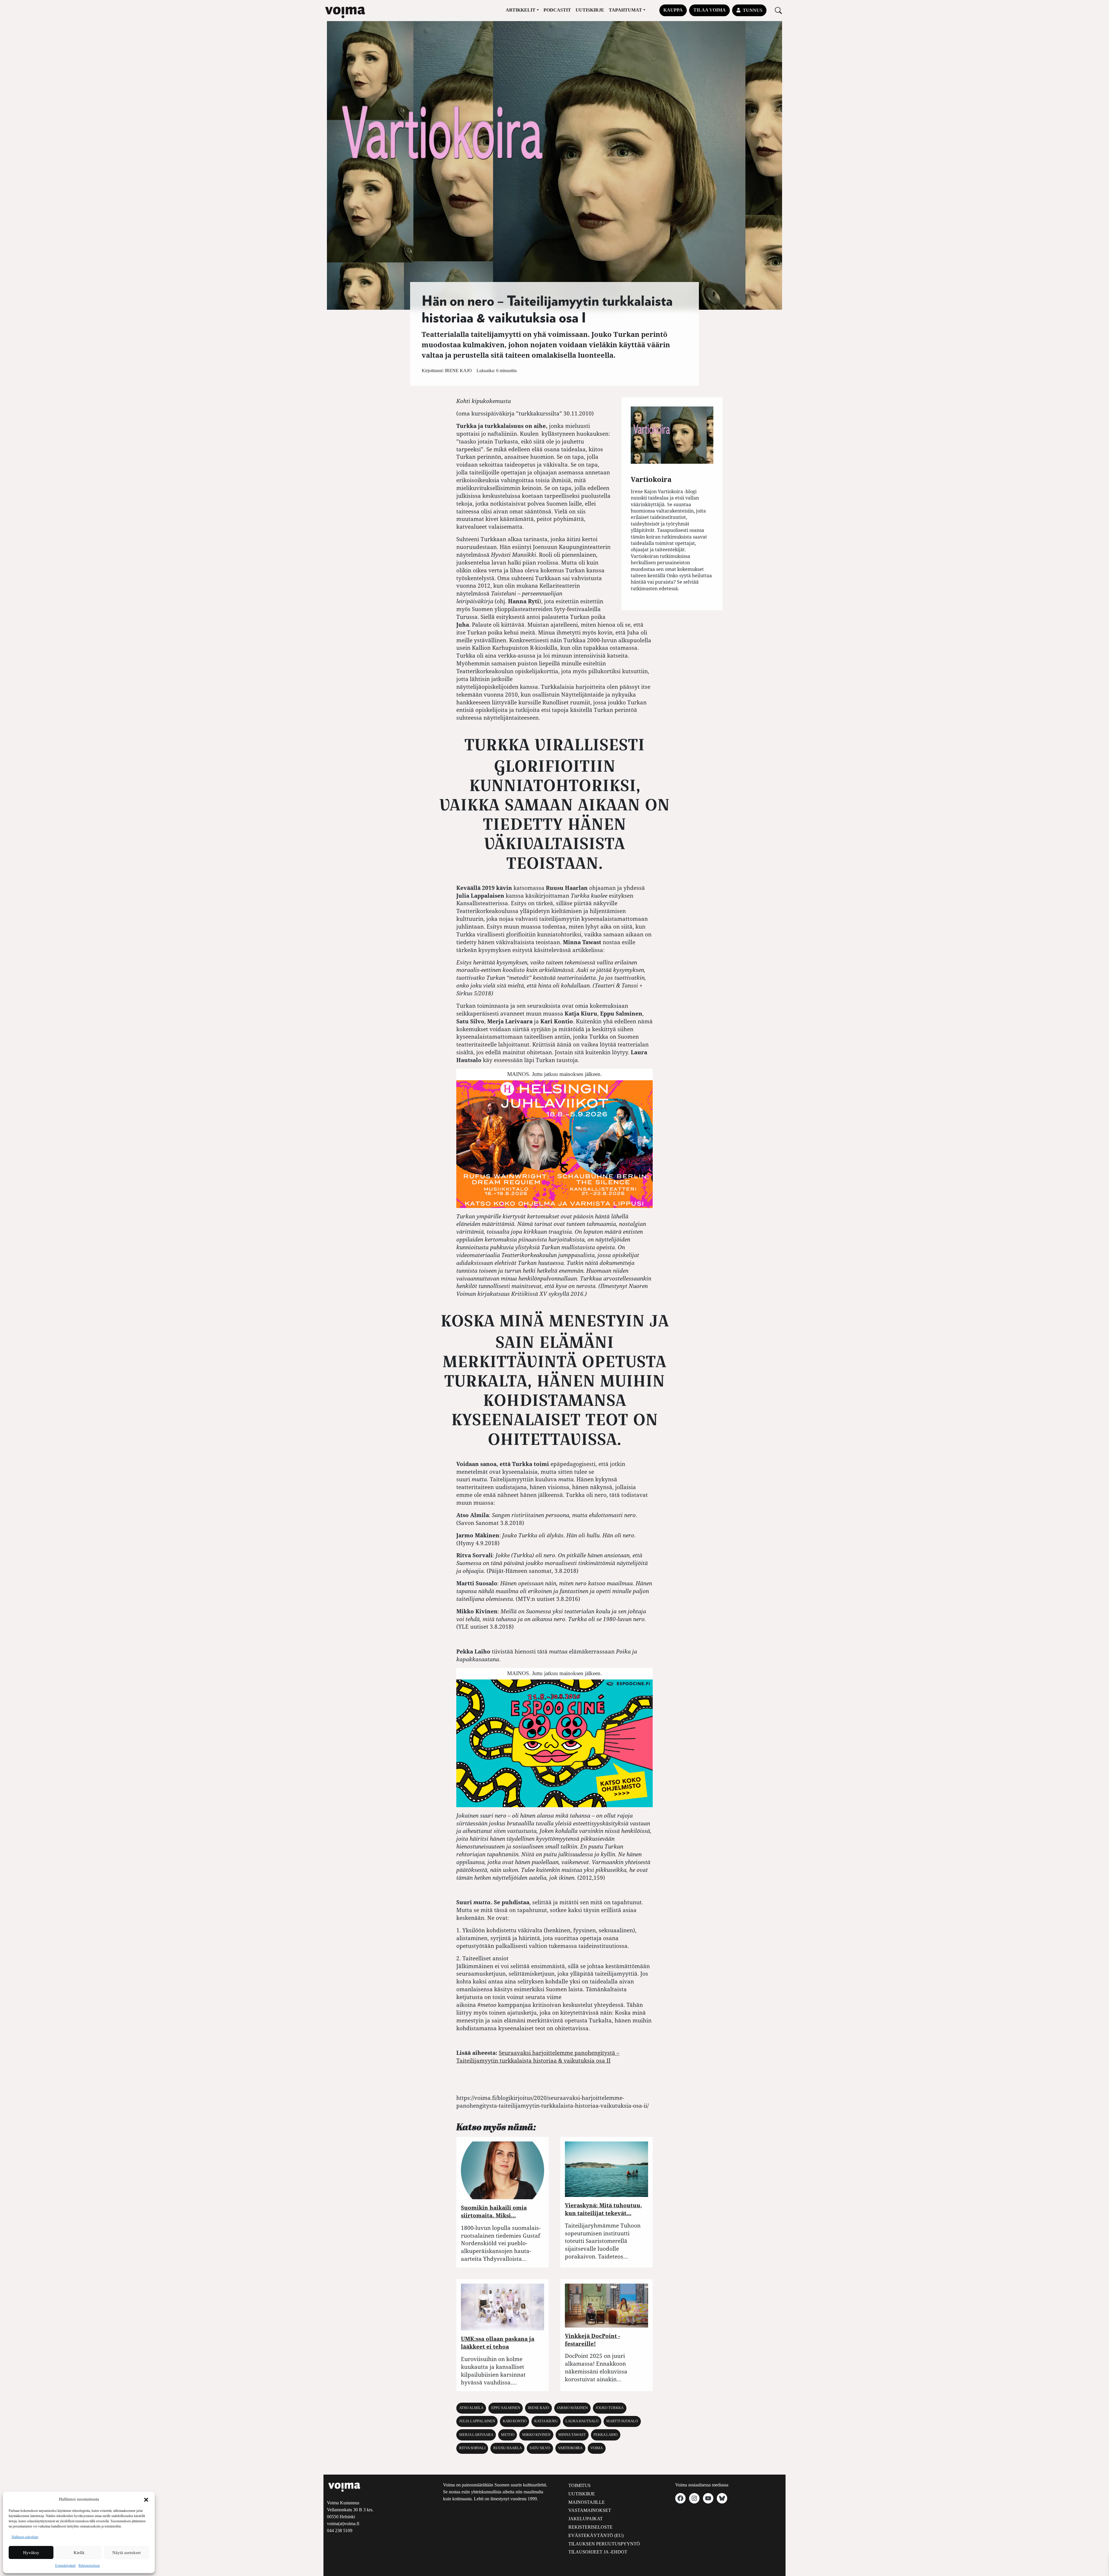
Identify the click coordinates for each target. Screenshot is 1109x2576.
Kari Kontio (515, 2421)
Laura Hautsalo (582, 2421)
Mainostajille (587, 2502)
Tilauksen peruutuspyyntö (604, 2544)
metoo (508, 2435)
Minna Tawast (572, 2435)
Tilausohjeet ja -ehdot (598, 2552)
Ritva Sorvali (472, 2448)
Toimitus (579, 2485)
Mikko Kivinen (536, 2435)
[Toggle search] (778, 10)
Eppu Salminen (506, 2408)
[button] (146, 2499)
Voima (597, 2448)
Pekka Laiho (605, 2435)
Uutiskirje (590, 10)
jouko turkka (610, 2408)
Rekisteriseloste (89, 2566)
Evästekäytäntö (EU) (596, 2535)
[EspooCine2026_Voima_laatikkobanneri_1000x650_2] (554, 1743)
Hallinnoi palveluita (25, 2537)
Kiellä (79, 2553)
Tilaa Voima (710, 10)
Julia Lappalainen (477, 2421)
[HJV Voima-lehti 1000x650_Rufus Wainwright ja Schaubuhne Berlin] (554, 1143)
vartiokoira (570, 2448)
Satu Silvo (540, 2448)
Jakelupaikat (586, 2519)
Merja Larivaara (476, 2435)
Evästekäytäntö (65, 2566)
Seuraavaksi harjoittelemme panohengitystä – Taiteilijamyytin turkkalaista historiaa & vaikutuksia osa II (538, 2057)
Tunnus (753, 10)
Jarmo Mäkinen (572, 2408)
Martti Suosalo (622, 2421)
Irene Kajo (458, 371)
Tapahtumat (625, 10)
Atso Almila (471, 2408)
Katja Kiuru (546, 2421)
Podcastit (557, 10)
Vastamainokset (590, 2510)
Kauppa (673, 10)
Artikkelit (521, 10)
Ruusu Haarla (508, 2448)
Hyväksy (31, 2553)
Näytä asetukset (126, 2553)
